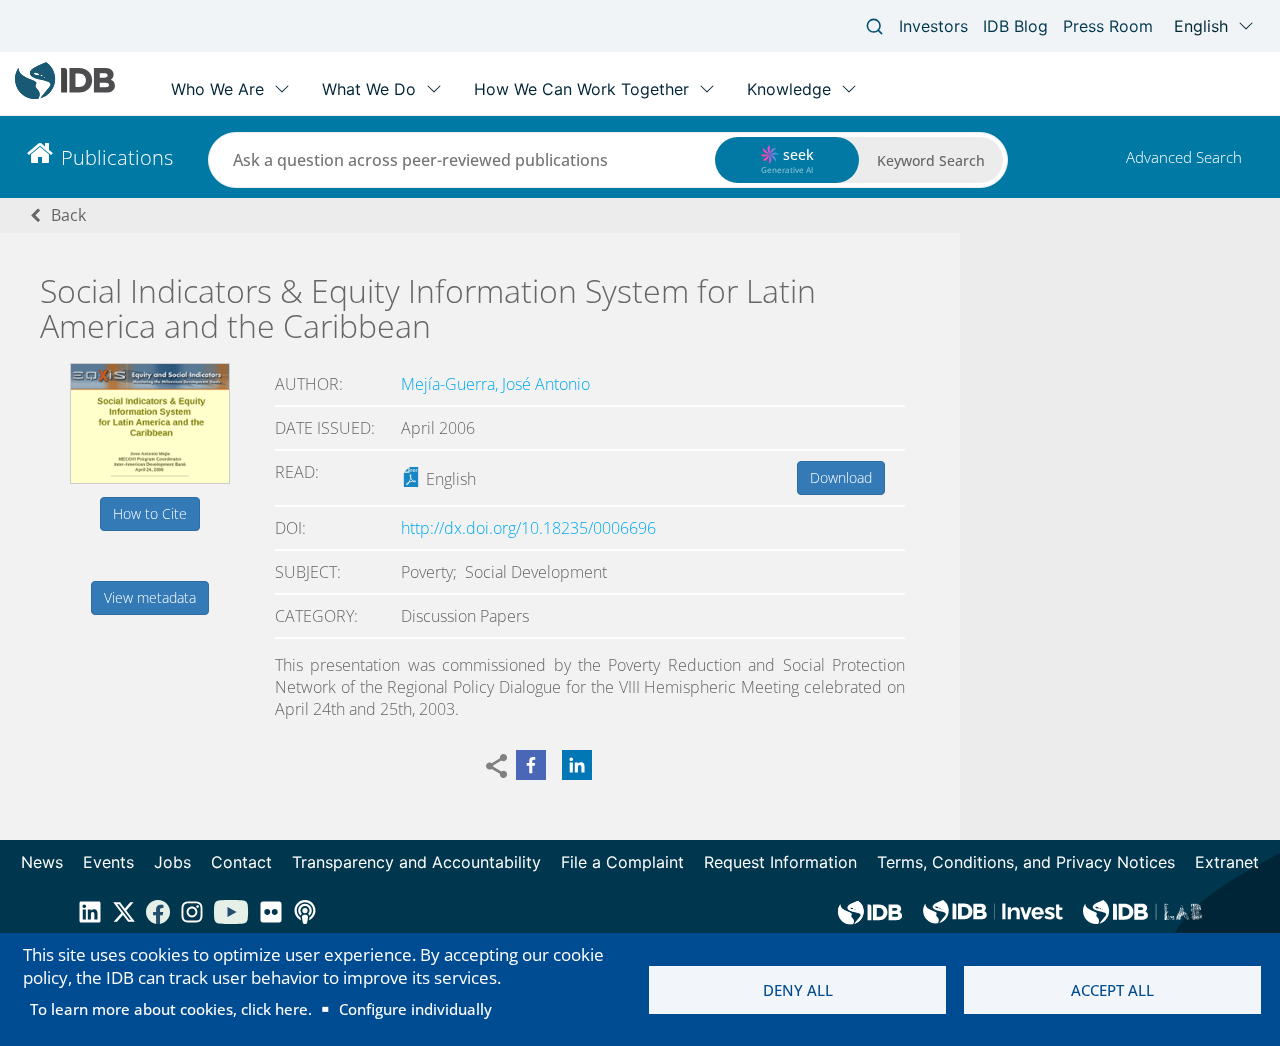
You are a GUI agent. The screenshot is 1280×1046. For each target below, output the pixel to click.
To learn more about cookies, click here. (171, 1009)
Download (841, 477)
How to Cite (150, 513)
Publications (117, 157)
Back (68, 215)
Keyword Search (931, 160)
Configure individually (415, 1009)
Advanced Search (1184, 157)
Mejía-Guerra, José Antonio (495, 384)
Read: (297, 472)
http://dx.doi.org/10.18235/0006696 (528, 528)
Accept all (1112, 990)
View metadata (150, 597)
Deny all (798, 990)
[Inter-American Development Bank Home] (65, 94)
